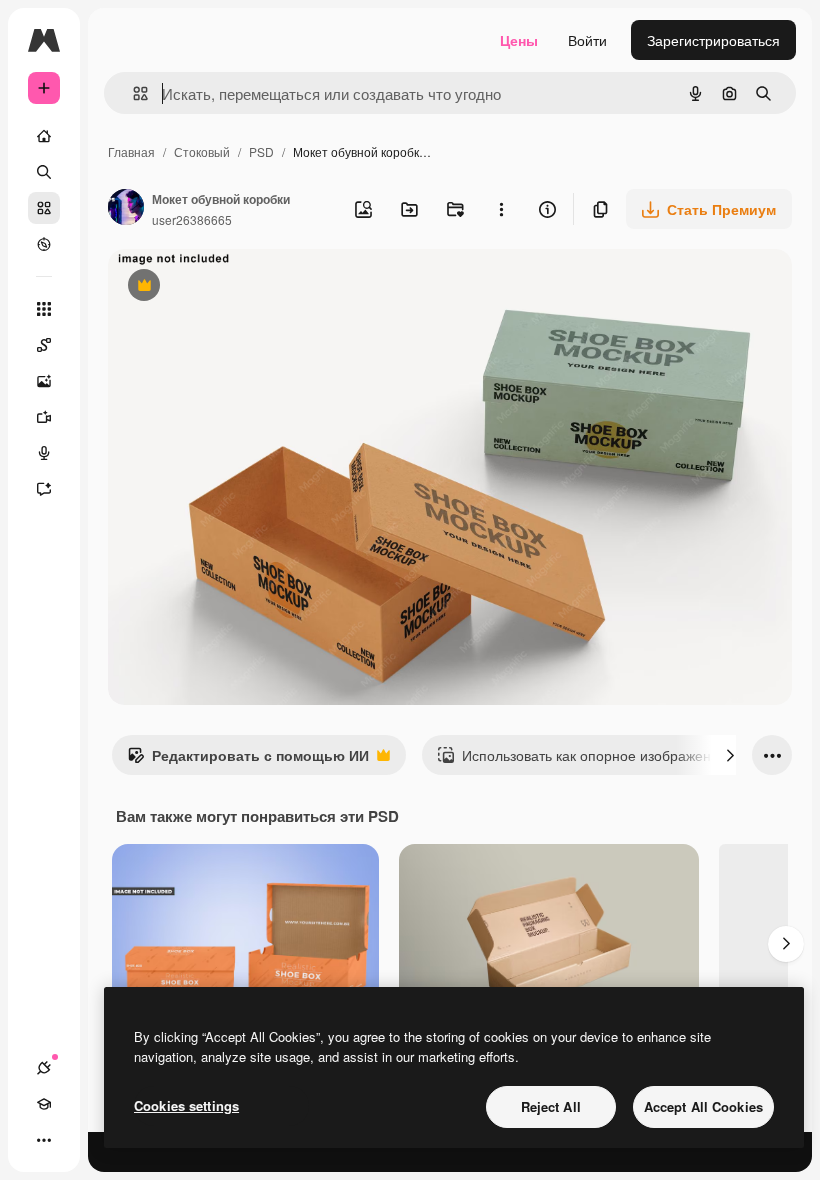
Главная (131, 151)
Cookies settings (186, 1105)
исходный (242, 287)
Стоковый (202, 151)
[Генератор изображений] (44, 381)
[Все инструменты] (44, 309)
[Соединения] (44, 1068)
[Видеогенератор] (44, 417)
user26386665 (192, 219)
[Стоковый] (44, 208)
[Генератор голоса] (44, 453)
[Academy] (44, 1104)
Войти (587, 40)
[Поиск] (44, 172)
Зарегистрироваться (713, 40)
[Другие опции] (501, 209)
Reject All (551, 1106)
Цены (519, 40)
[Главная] (44, 136)
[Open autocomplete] (132, 93)
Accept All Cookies (703, 1106)
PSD (261, 151)
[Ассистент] (44, 489)
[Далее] (730, 755)
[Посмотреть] (44, 244)
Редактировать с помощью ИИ (248, 760)
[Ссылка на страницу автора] (126, 209)
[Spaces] (44, 345)
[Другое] (44, 1140)
